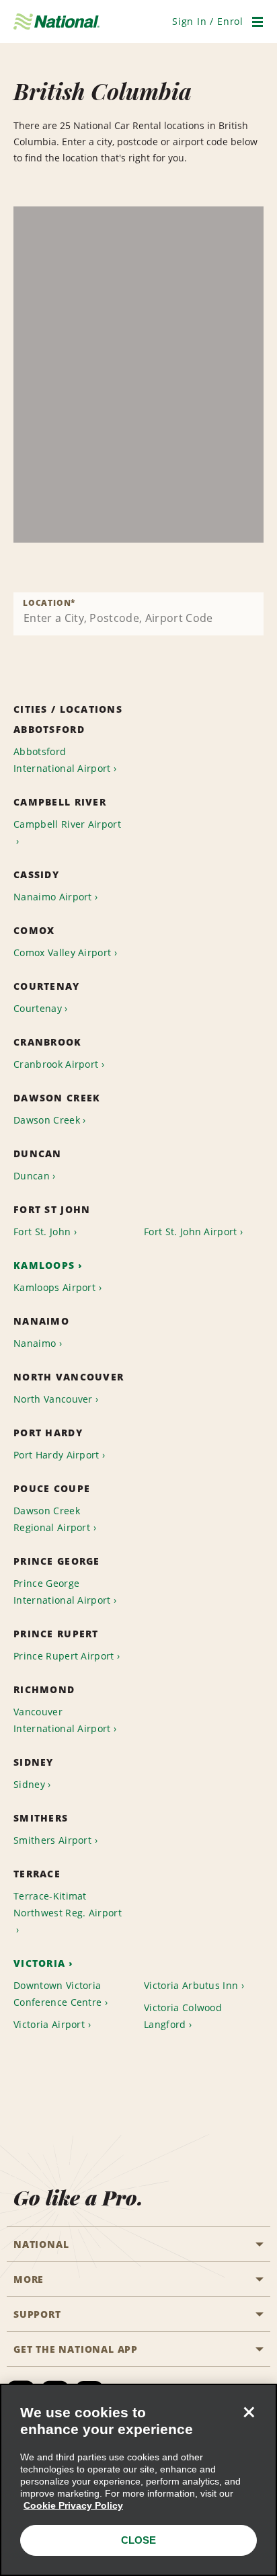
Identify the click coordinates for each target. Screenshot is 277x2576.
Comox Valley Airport (62, 952)
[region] (138, 375)
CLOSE (138, 2540)
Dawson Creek (47, 1120)
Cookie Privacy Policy (73, 2505)
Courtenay (38, 1008)
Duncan (32, 1176)
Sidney (29, 1784)
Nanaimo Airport (53, 897)
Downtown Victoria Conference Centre (57, 1994)
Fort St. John (42, 1232)
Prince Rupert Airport (64, 1656)
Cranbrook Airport (56, 1064)
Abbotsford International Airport (62, 760)
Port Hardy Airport (56, 1455)
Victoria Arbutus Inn (191, 1985)
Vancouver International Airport (62, 1720)
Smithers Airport (52, 1840)
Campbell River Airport (67, 824)
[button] (208, 21)
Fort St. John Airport (191, 1232)
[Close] (249, 2412)
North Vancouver (53, 1399)
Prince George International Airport (62, 1592)
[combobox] (138, 614)
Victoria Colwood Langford (183, 2016)
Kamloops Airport (54, 1287)
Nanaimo (35, 1343)
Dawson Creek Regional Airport (52, 1519)
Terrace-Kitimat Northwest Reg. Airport (68, 1904)
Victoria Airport (49, 2024)
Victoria (39, 1963)
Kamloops (44, 1265)
